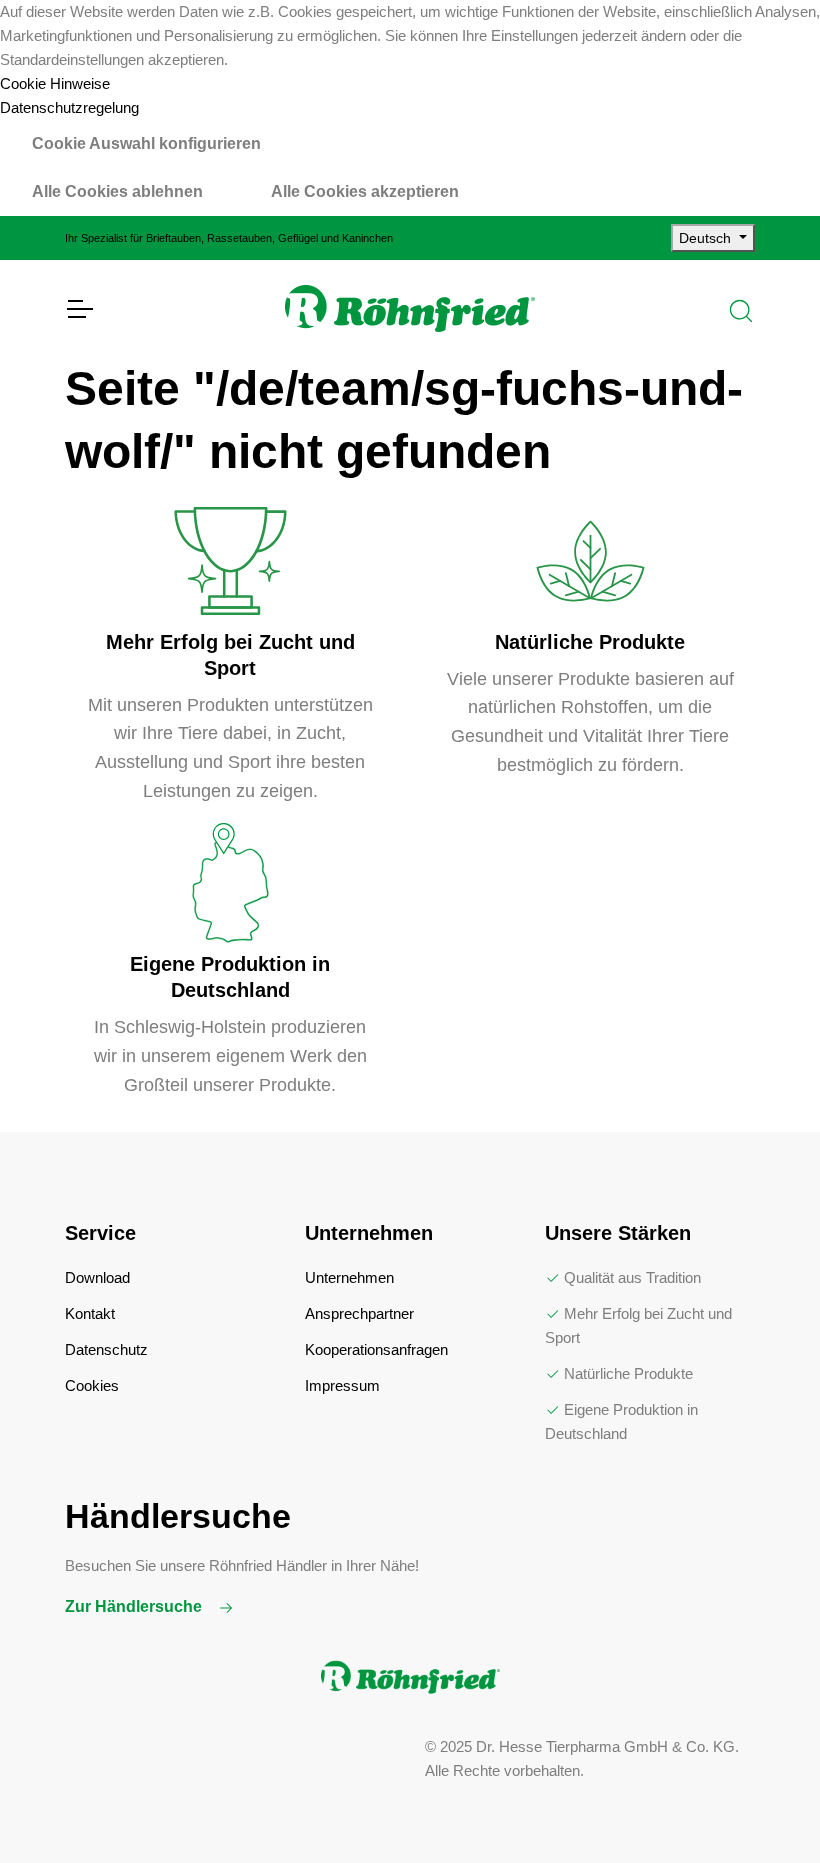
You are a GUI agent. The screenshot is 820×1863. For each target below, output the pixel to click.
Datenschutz (106, 1349)
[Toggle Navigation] (79, 309)
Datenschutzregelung (69, 107)
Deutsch (707, 238)
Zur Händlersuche (135, 1606)
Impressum (342, 1385)
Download (97, 1277)
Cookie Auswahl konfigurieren (146, 143)
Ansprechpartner (359, 1313)
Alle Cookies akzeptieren (365, 191)
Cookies (92, 1385)
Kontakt (90, 1313)
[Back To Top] (764, 1807)
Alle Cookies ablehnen (117, 191)
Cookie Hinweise (55, 83)
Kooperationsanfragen (376, 1349)
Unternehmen (349, 1277)
